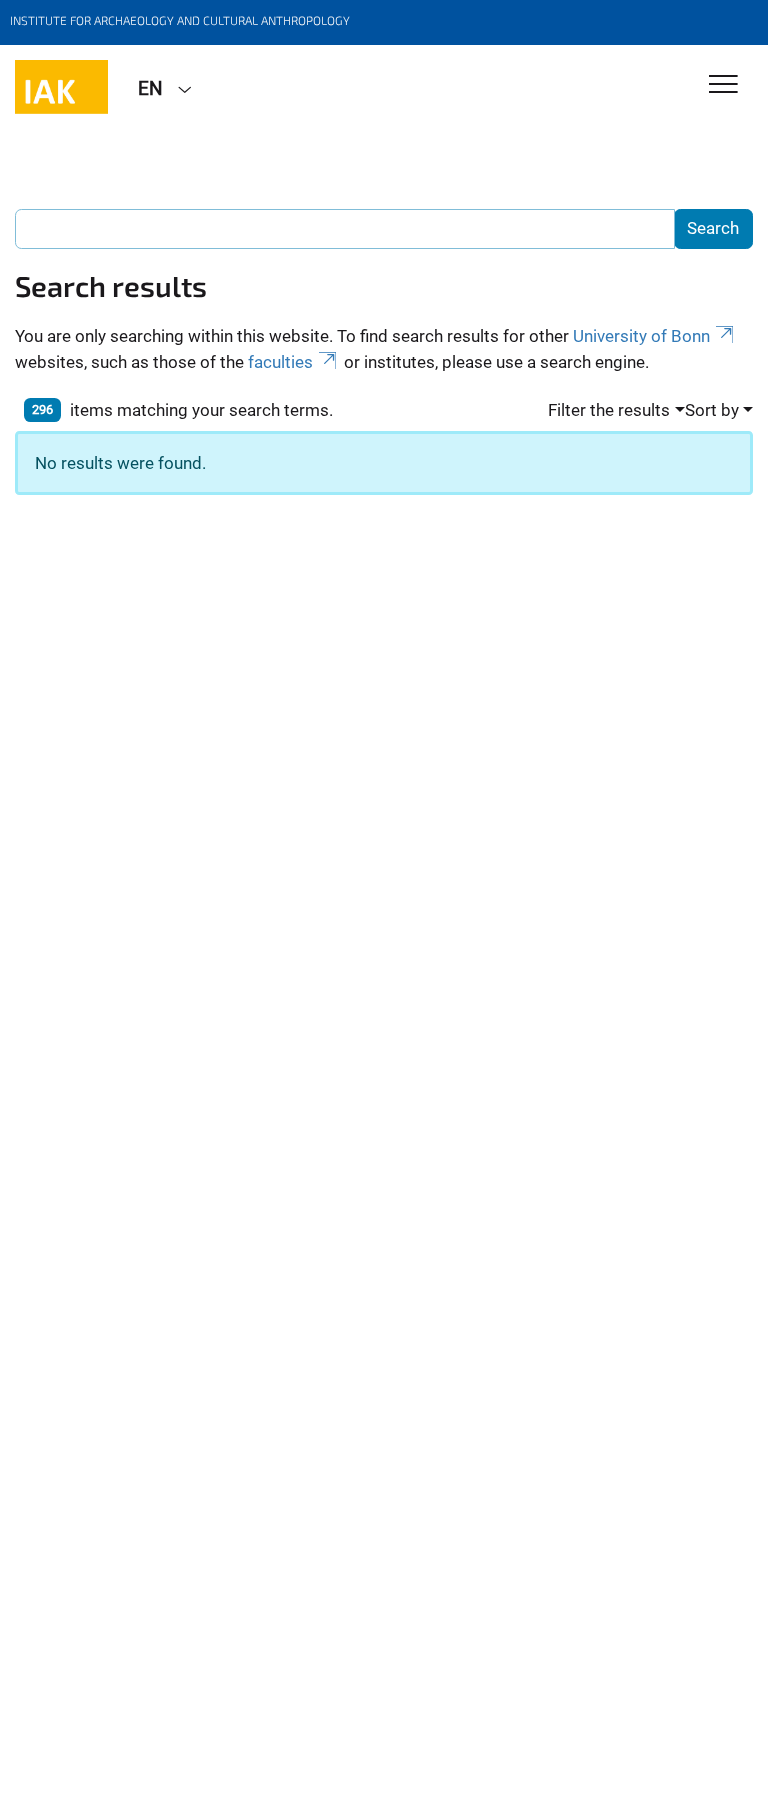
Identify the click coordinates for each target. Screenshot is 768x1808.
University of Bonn (641, 336)
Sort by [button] (712, 410)
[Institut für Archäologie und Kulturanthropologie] (61, 87)
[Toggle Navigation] (723, 85)
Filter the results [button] (609, 410)
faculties (280, 362)
